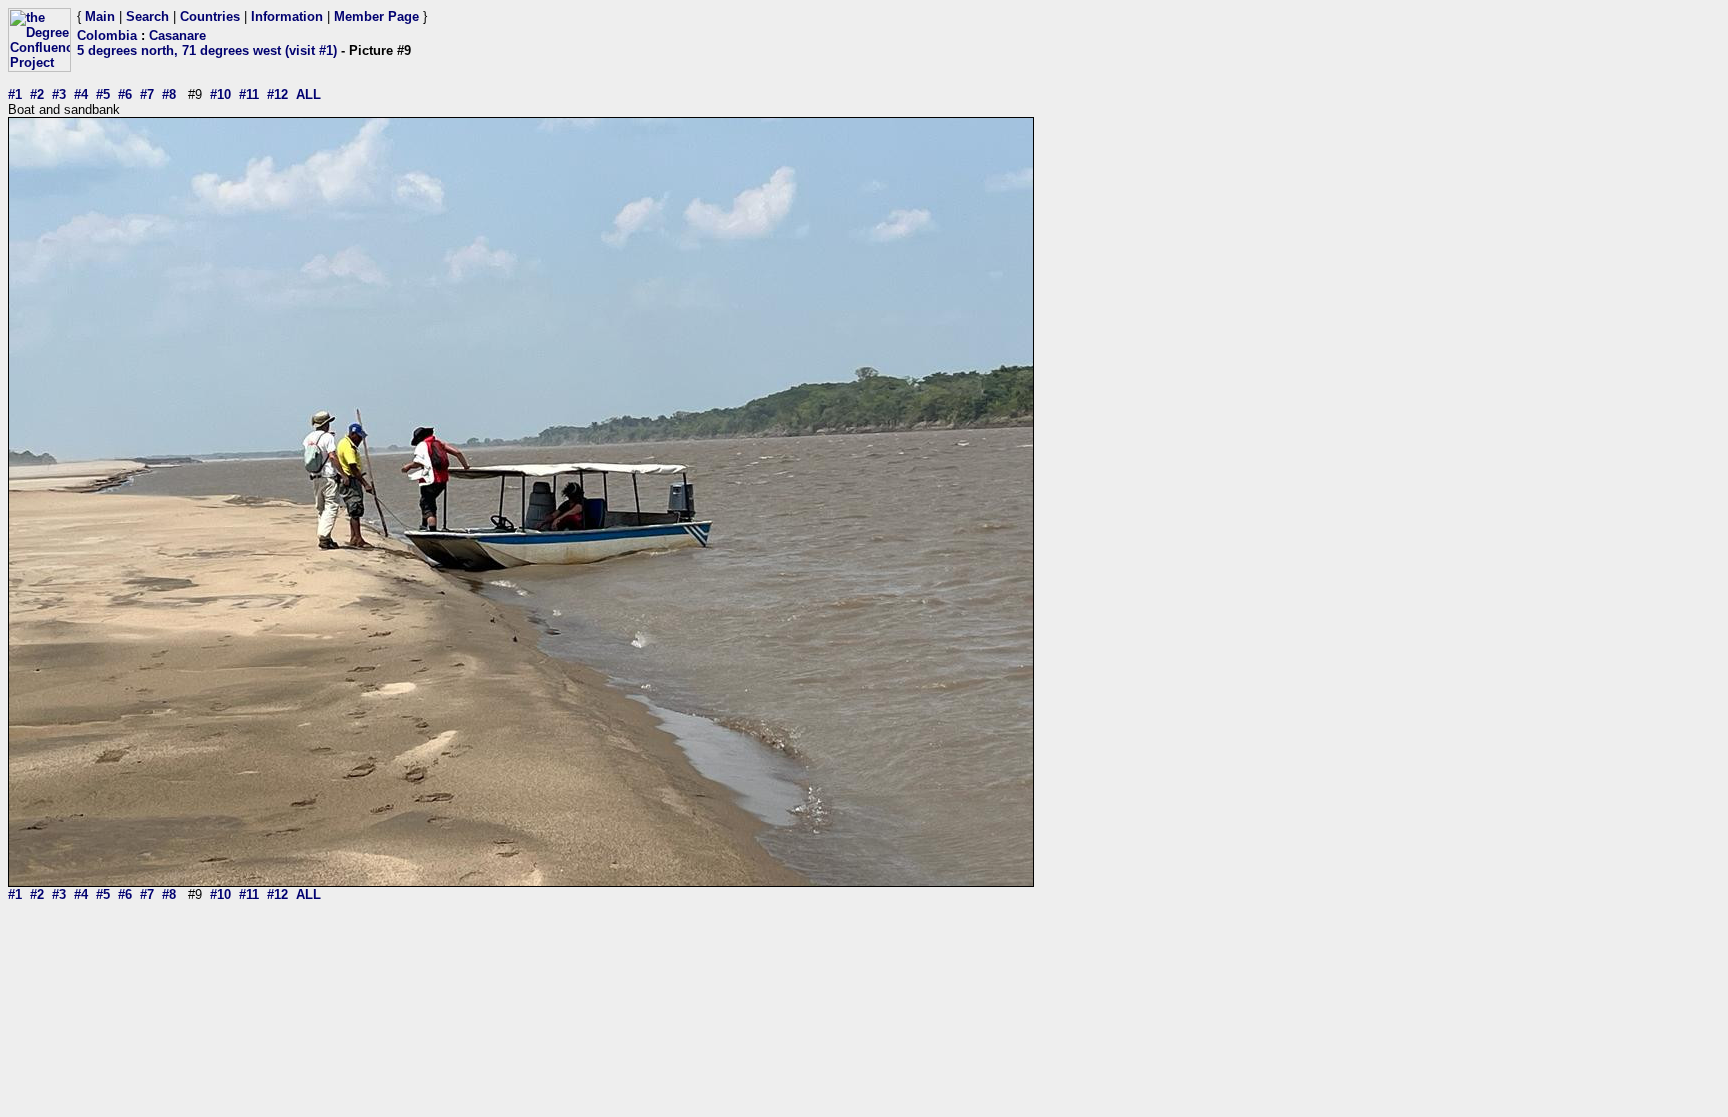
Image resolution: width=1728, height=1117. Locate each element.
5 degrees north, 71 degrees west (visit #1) (207, 50)
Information (287, 16)
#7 (147, 94)
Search (147, 16)
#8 (169, 94)
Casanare (177, 35)
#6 (125, 94)
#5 (103, 94)
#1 (15, 94)
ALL (308, 94)
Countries (210, 16)
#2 (37, 94)
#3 (59, 94)
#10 (220, 94)
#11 (249, 94)
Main (100, 16)
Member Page (376, 16)
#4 (81, 94)
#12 (277, 94)
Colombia (107, 35)
